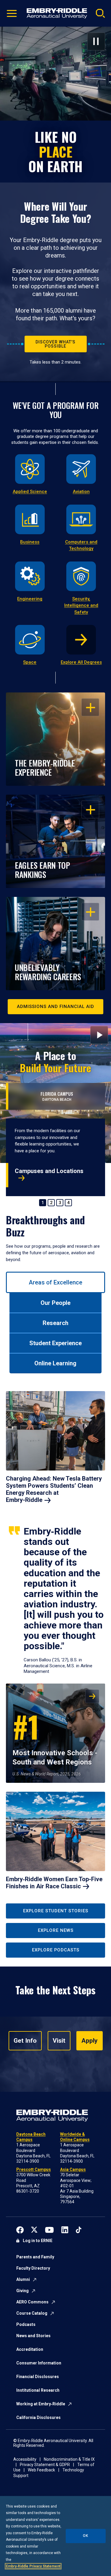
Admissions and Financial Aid (55, 1007)
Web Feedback (41, 2470)
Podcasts (26, 2324)
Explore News (56, 1930)
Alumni (23, 2279)
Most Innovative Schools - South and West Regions (55, 1735)
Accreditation (30, 2349)
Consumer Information (39, 2363)
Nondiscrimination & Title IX (69, 2459)
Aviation (81, 492)
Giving (22, 2291)
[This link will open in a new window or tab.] (20, 2229)
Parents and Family (35, 2257)
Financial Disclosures (38, 2377)
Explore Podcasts (56, 1950)
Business (30, 542)
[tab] (55, 1282)
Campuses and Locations (49, 1171)
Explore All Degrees (81, 662)
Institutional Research (38, 2390)
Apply (90, 2041)
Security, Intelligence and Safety (81, 605)
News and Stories (33, 2336)
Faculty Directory (33, 2268)
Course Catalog (32, 2313)
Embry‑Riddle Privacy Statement (33, 2566)
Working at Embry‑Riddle (41, 2404)
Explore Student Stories (56, 1911)
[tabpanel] (55, 1643)
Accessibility (25, 2459)
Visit (59, 2041)
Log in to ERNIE (38, 2241)
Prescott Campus (34, 2169)
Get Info (25, 2041)
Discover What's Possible (55, 344)
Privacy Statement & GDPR (45, 2465)
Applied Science (30, 492)
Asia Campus (73, 2169)
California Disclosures (38, 2417)
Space (30, 662)
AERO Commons (32, 2302)
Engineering (30, 599)
